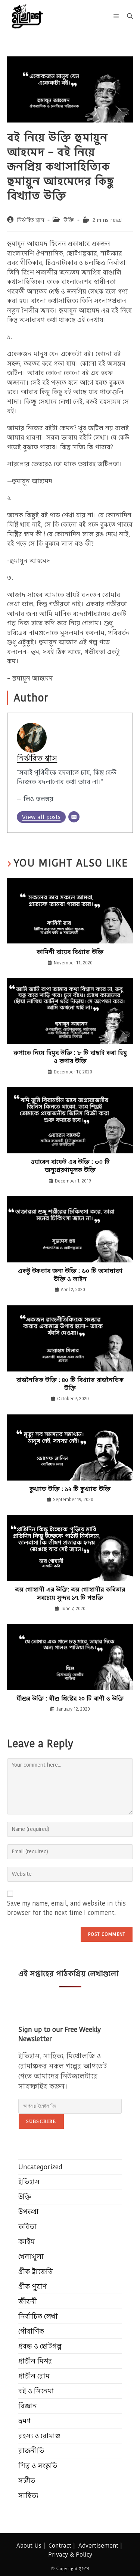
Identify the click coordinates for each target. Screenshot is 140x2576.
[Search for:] (127, 16)
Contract (60, 2546)
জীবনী (28, 2301)
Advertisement (98, 2546)
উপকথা (29, 2212)
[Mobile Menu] (117, 16)
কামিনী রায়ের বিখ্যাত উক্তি (70, 952)
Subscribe (41, 2121)
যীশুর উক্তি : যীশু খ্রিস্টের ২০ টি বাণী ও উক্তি (70, 1699)
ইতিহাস (29, 2182)
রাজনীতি (31, 2451)
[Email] (74, 817)
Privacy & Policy (70, 2555)
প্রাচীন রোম (34, 2376)
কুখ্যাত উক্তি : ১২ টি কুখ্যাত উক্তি (70, 1489)
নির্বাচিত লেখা (38, 2316)
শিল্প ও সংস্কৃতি (38, 2466)
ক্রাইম (27, 2242)
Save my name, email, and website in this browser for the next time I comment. (66, 1908)
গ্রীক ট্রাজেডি (36, 2271)
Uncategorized (40, 2167)
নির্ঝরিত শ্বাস (30, 220)
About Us (29, 2546)
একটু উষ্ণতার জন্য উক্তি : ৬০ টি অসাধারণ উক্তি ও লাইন (70, 1275)
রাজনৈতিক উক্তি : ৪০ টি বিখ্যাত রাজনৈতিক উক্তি (70, 1384)
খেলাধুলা (31, 2256)
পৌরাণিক (31, 2331)
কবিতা (27, 2227)
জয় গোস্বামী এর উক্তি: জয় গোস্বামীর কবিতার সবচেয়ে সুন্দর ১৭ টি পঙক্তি (70, 1594)
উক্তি (69, 220)
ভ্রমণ (24, 2421)
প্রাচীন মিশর (35, 2361)
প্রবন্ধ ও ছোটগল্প (40, 2346)
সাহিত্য (28, 2496)
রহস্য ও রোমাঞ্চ (39, 2436)
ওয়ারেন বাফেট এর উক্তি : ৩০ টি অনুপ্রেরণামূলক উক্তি (70, 1166)
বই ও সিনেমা (36, 2391)
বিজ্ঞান (28, 2406)
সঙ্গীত (27, 2481)
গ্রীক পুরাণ (32, 2286)
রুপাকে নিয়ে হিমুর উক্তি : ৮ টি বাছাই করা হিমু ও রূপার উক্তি (70, 1057)
